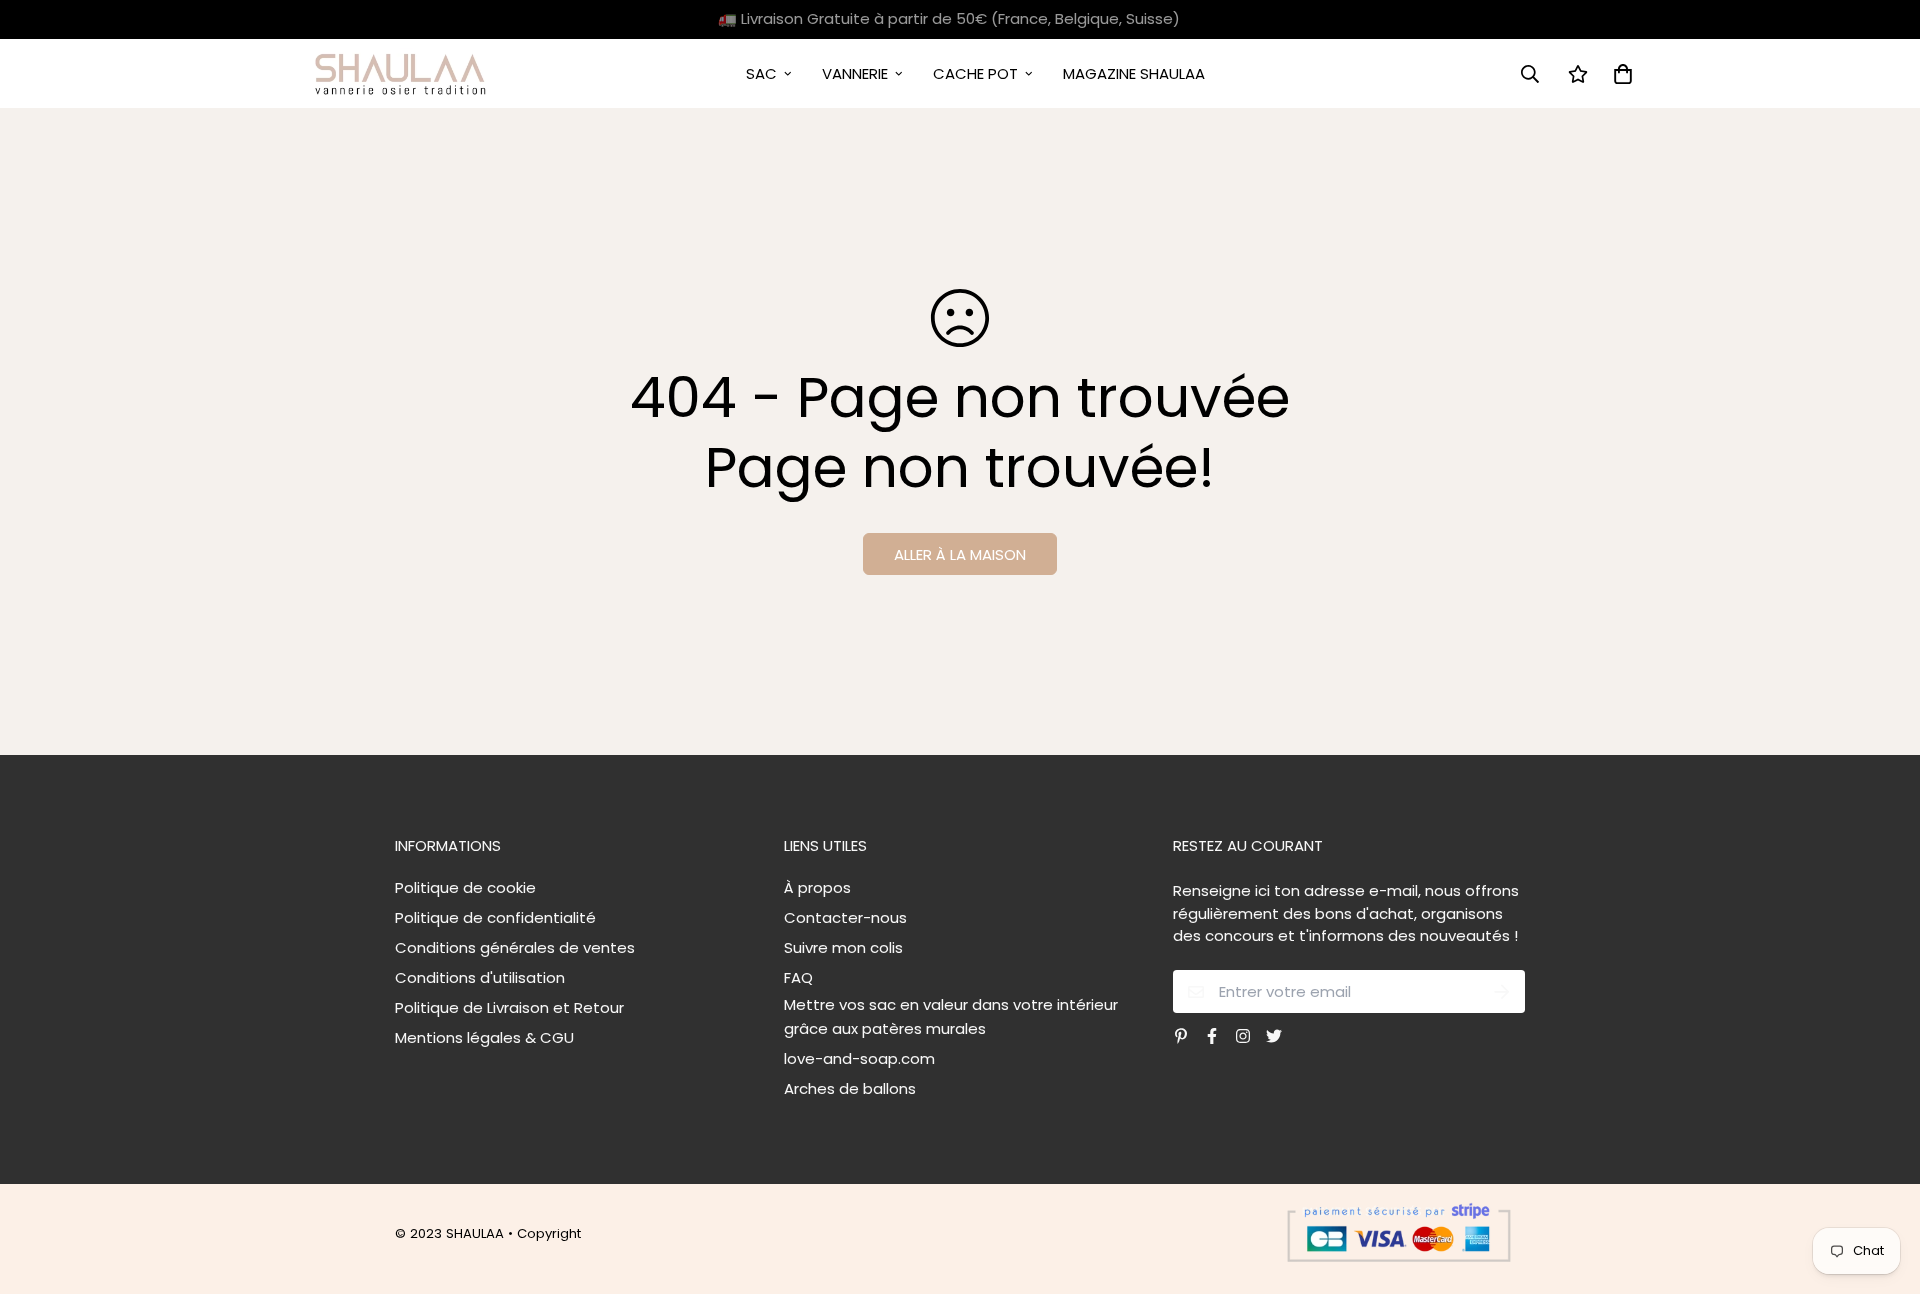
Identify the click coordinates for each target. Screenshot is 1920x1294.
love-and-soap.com (859, 1058)
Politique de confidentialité (495, 917)
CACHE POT (975, 73)
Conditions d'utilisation (480, 977)
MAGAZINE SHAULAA (1134, 73)
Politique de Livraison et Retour (509, 1007)
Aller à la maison (960, 554)
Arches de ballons (850, 1088)
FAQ (798, 977)
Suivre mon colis (843, 947)
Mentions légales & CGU (484, 1037)
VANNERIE (855, 73)
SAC (761, 73)
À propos (817, 887)
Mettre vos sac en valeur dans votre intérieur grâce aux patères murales (951, 1016)
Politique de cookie (465, 887)
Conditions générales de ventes (515, 947)
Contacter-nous (845, 917)
